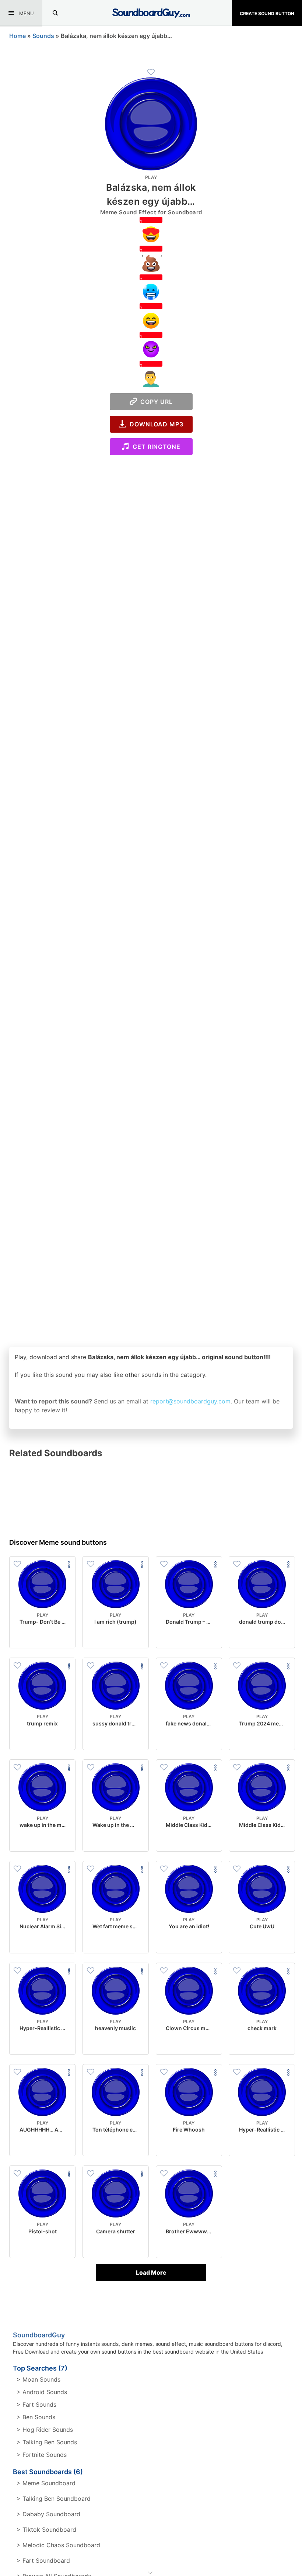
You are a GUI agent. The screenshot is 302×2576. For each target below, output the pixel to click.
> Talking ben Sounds (47, 2442)
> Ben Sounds (36, 2417)
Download (43, 1637)
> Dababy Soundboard (48, 2514)
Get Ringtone (155, 447)
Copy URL (155, 402)
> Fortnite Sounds (42, 2455)
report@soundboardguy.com (190, 1401)
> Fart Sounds (36, 2404)
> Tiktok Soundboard (46, 2530)
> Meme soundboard (46, 2483)
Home (17, 36)
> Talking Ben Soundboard (54, 2499)
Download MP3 (155, 424)
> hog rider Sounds (45, 2430)
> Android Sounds (42, 2392)
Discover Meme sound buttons (58, 1542)
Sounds (43, 36)
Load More (151, 2272)
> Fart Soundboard (43, 2561)
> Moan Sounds (38, 2379)
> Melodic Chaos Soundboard (58, 2545)
